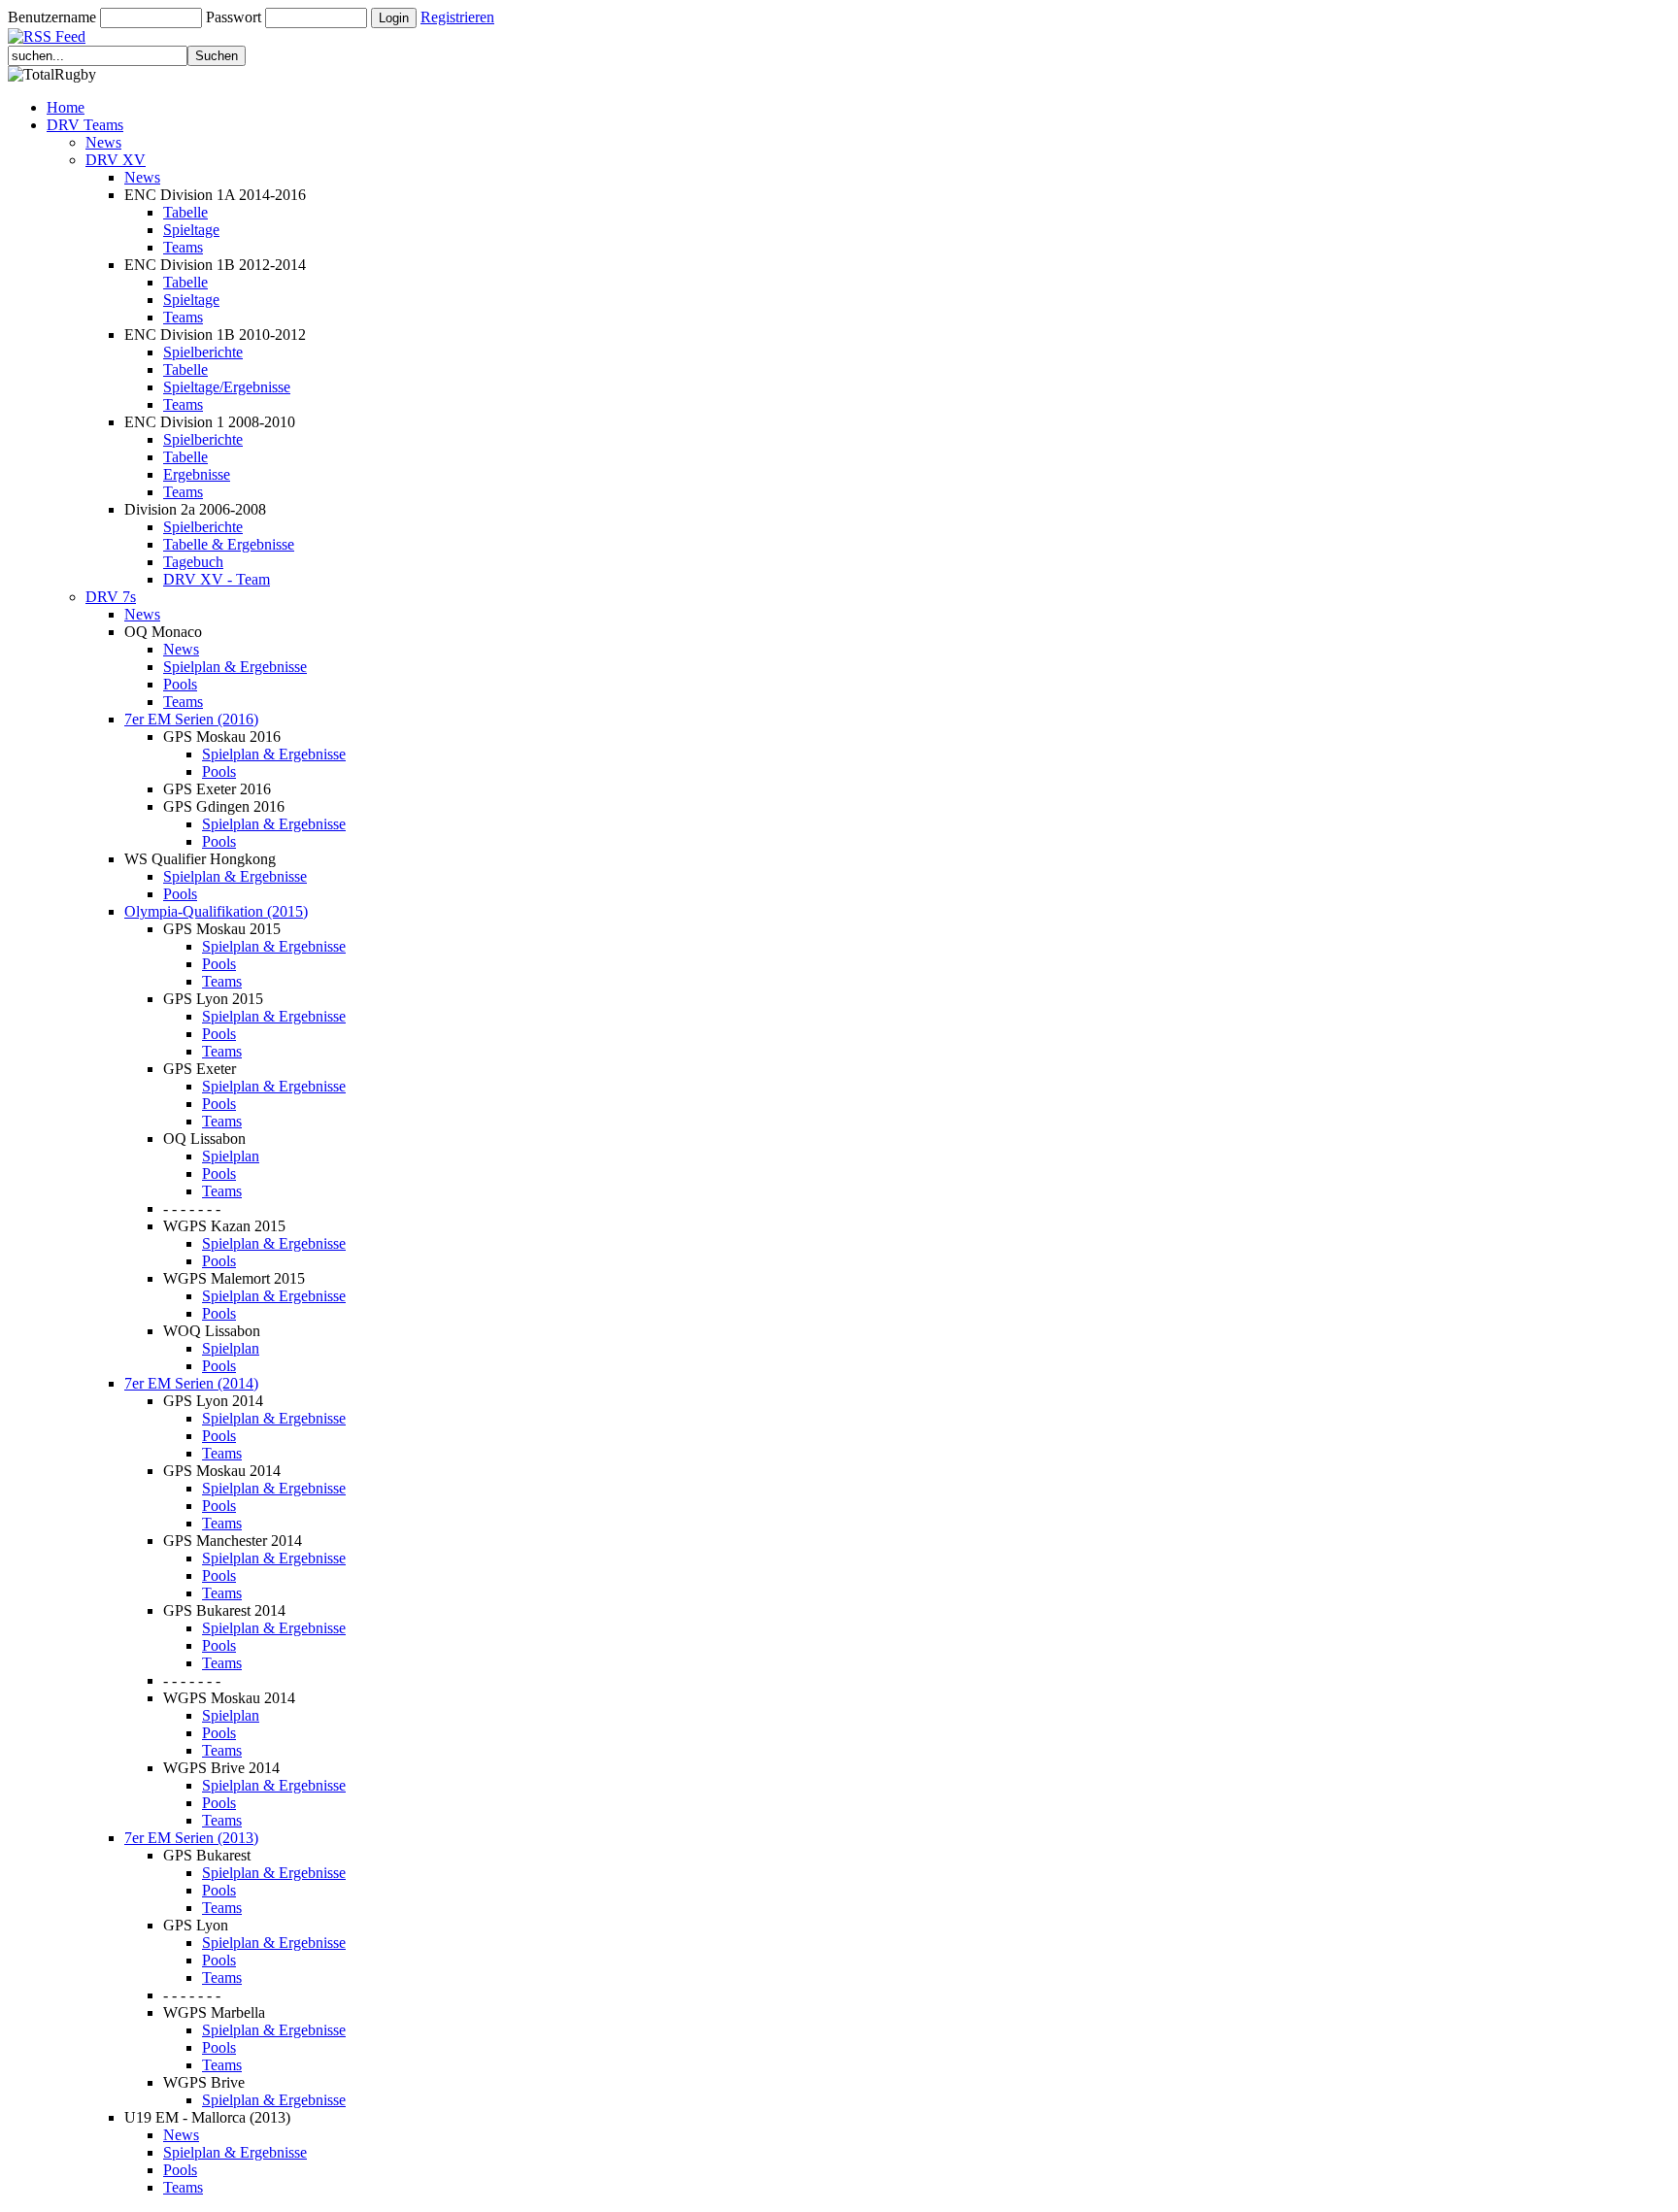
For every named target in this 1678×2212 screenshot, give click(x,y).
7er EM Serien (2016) (191, 719)
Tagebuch (193, 562)
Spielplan (231, 1156)
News (103, 142)
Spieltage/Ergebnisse (227, 387)
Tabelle (185, 212)
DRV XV (116, 160)
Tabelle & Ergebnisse (229, 544)
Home (66, 107)
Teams (183, 247)
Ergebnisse (197, 474)
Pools (180, 684)
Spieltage (191, 230)
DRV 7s (111, 597)
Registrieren (457, 17)
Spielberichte (203, 352)
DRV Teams (85, 125)
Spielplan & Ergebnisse (235, 667)
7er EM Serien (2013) (191, 1838)
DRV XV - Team (217, 579)
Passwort (234, 17)
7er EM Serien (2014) (191, 1383)
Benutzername (52, 17)
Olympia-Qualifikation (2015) (216, 911)
